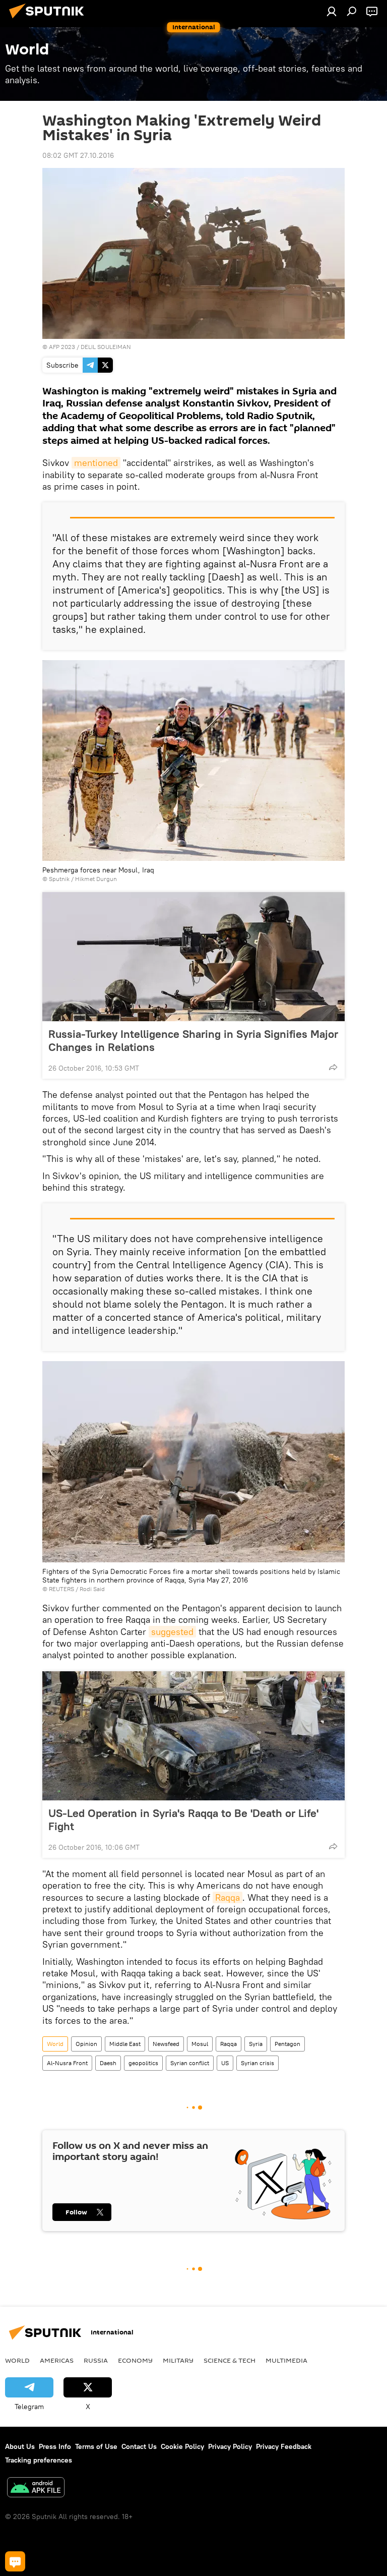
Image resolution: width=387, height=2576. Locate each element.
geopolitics (143, 2063)
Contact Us (139, 2446)
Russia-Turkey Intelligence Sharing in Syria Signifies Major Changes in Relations (193, 1040)
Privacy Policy (230, 2446)
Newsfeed (166, 2044)
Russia (96, 2360)
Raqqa (228, 1897)
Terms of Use (96, 2446)
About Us (20, 2446)
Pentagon (287, 2044)
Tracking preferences (39, 2460)
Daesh (108, 2063)
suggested (172, 1632)
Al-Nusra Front (67, 2063)
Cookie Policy (182, 2446)
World (55, 2044)
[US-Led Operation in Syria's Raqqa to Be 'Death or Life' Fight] (193, 1736)
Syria (256, 2044)
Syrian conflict (190, 2063)
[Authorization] (332, 11)
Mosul (200, 2044)
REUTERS (61, 1589)
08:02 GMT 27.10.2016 (78, 155)
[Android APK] (36, 2489)
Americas (57, 2360)
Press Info (55, 2446)
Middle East (125, 2044)
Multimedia (286, 2360)
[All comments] (15, 2561)
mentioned (96, 463)
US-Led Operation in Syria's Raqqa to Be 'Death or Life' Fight (183, 1820)
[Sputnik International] (49, 20)
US (225, 2063)
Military (178, 2360)
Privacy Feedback (284, 2446)
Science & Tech (230, 2360)
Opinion (86, 2044)
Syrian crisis (257, 2063)
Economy (135, 2360)
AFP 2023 (62, 347)
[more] (333, 1067)
